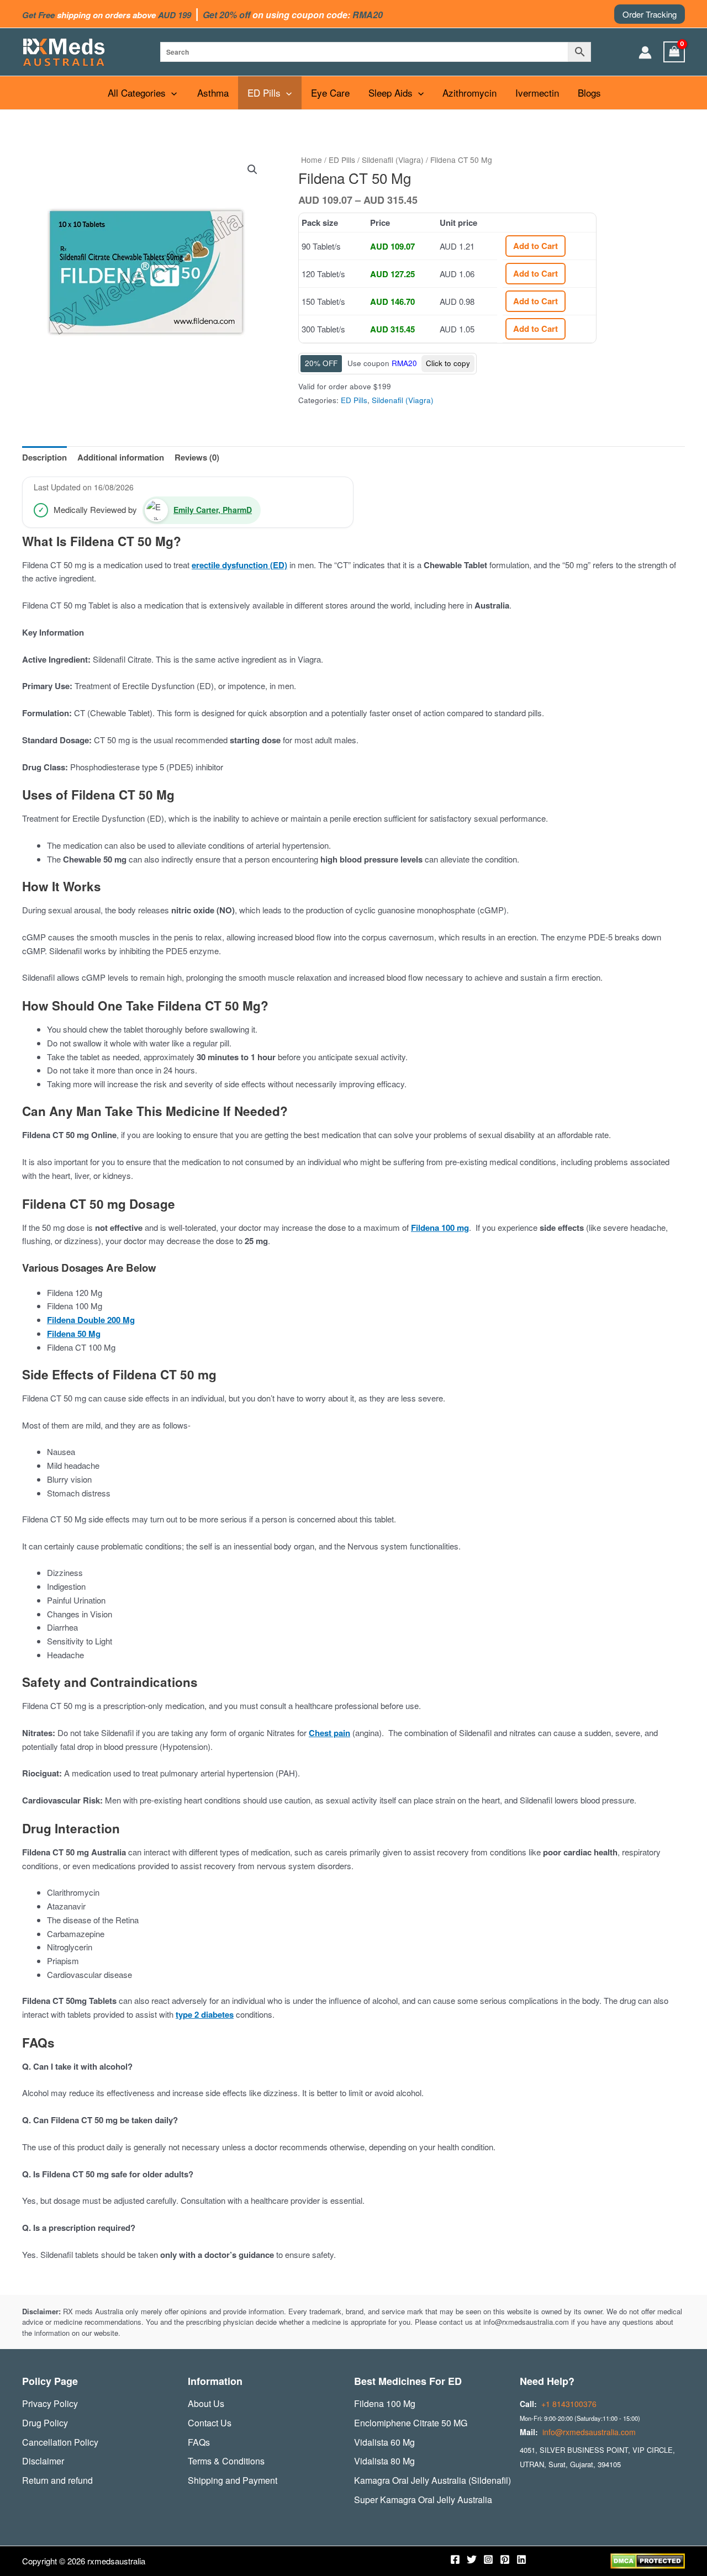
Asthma (213, 92)
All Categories (137, 92)
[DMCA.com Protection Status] (648, 2560)
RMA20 (404, 363)
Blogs (589, 92)
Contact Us (210, 2423)
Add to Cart (535, 246)
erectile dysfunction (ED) (239, 565)
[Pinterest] (505, 2559)
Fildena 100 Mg (385, 2403)
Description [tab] (44, 457)
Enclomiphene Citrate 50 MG (411, 2423)
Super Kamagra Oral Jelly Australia (423, 2500)
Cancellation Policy (60, 2442)
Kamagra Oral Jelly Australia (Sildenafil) (432, 2480)
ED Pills (264, 92)
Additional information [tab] (121, 457)
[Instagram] (488, 2559)
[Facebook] (455, 2559)
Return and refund (57, 2480)
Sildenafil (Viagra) (393, 160)
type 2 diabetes (205, 2014)
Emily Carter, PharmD (213, 510)
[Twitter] (472, 2559)
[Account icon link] (645, 52)
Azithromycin (469, 92)
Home (312, 160)
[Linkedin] (521, 2559)
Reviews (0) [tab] (197, 457)
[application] (171, 93)
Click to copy (448, 363)
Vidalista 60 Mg (384, 2442)
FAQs (199, 2442)
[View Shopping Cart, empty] (674, 52)
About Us (206, 2403)
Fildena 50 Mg (74, 1334)
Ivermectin (537, 92)
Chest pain (329, 1733)
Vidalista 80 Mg (384, 2461)
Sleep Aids (391, 92)
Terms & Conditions (226, 2461)
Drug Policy (45, 2423)
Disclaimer (43, 2461)
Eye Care (330, 92)
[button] (650, 14)
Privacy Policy (50, 2403)
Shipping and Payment (233, 2480)
